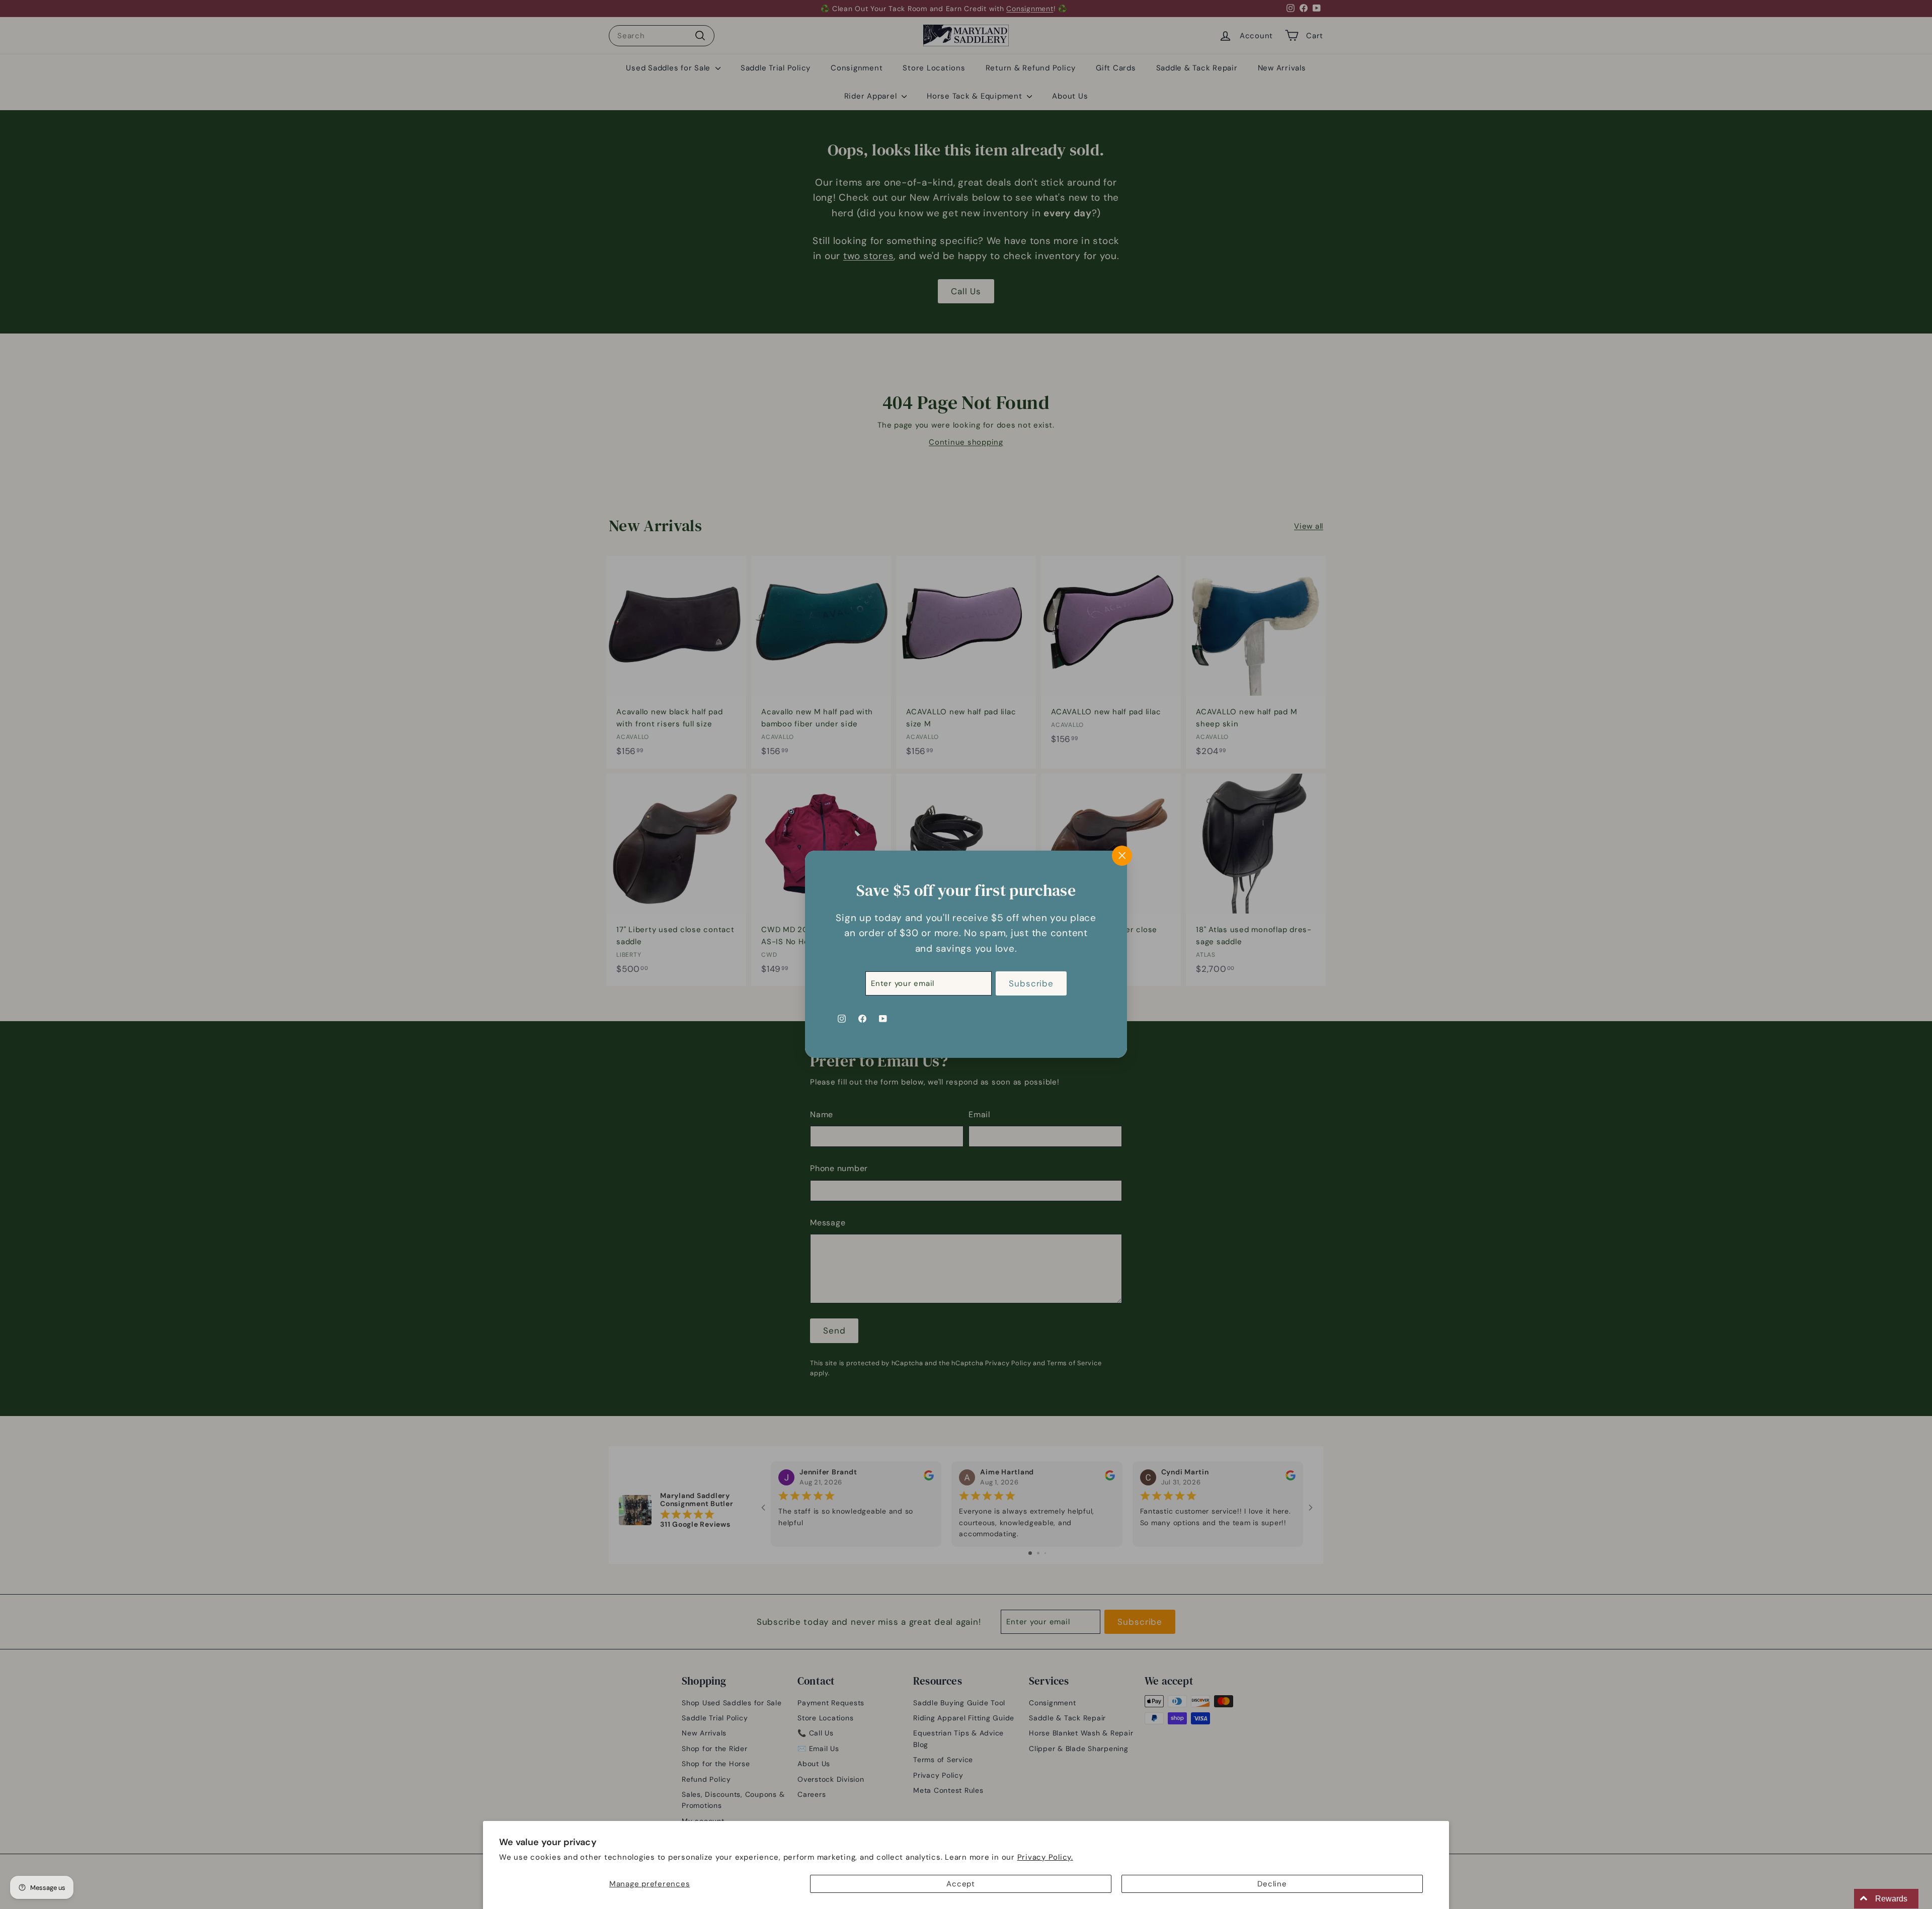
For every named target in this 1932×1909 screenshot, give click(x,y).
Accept (961, 1884)
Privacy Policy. (1045, 1857)
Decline (1272, 1884)
